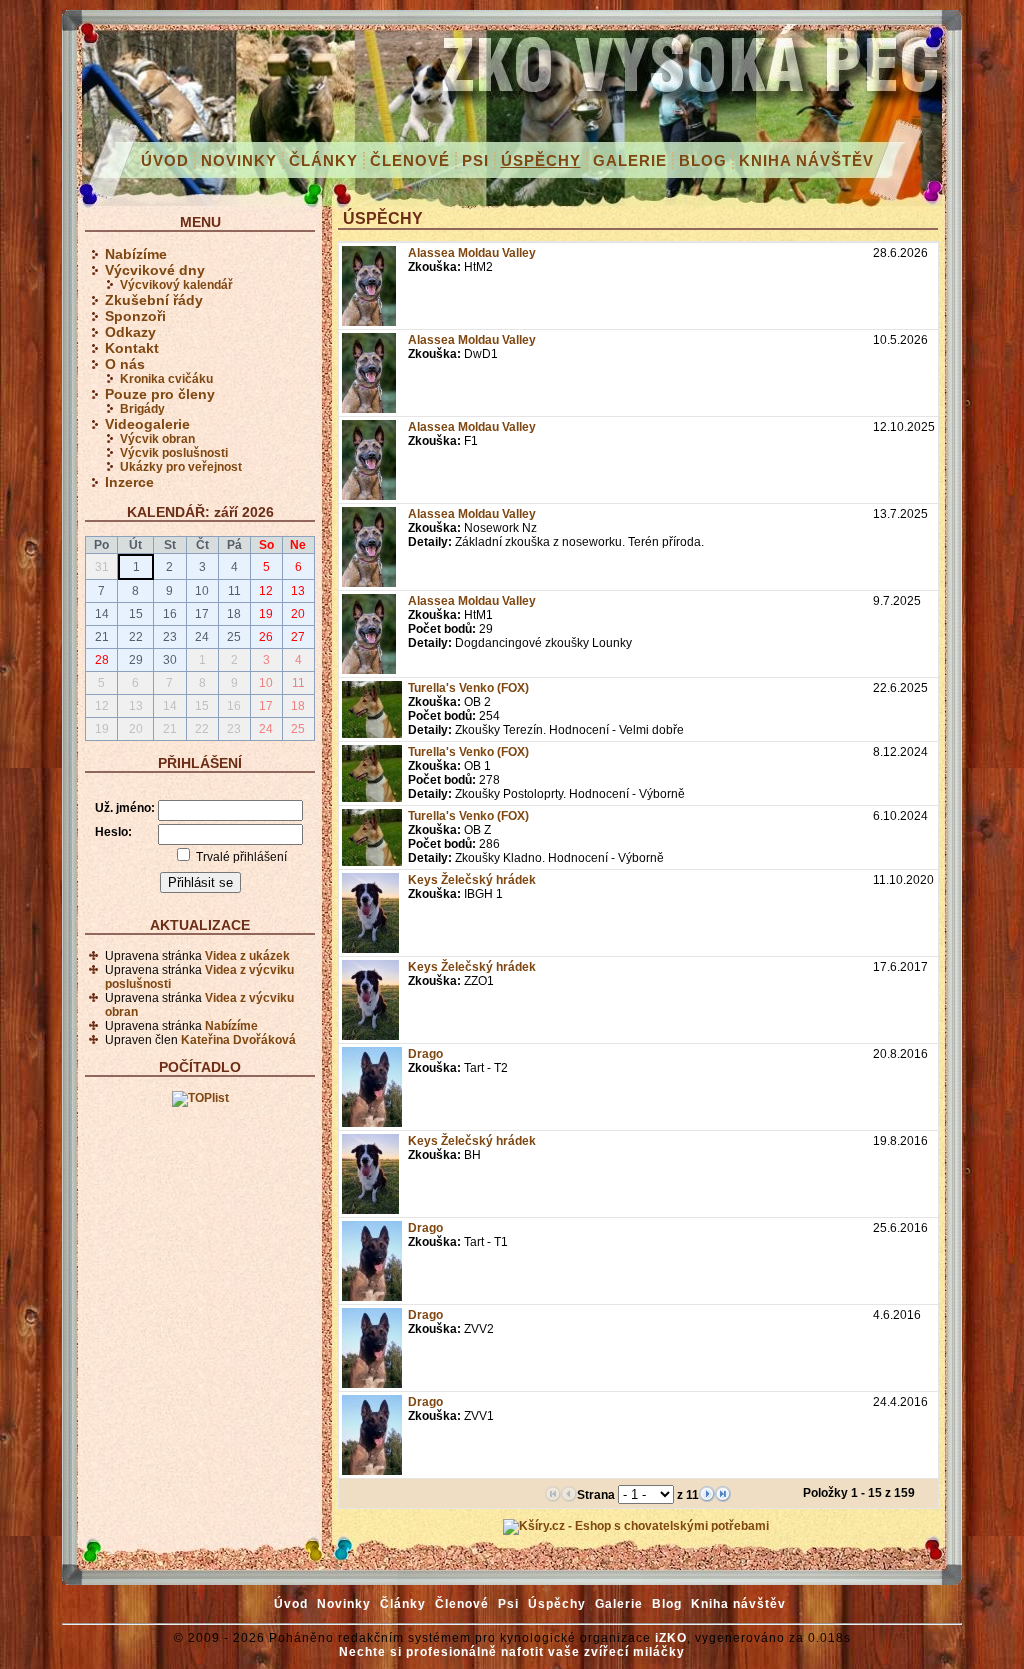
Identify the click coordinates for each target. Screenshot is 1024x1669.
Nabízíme (136, 254)
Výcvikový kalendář (176, 285)
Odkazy (130, 332)
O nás (125, 364)
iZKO (671, 1638)
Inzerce (129, 482)
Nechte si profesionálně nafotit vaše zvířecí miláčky (512, 1652)
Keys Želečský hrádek (472, 880)
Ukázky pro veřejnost (181, 467)
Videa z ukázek (247, 956)
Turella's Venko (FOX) (468, 688)
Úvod (165, 160)
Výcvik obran (157, 439)
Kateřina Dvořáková (238, 1040)
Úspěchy (541, 160)
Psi (475, 160)
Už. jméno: (125, 808)
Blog (703, 160)
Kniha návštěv (806, 160)
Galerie (630, 160)
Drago (425, 1054)
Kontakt (132, 348)
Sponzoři (135, 316)
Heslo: (113, 832)
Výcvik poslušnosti (174, 453)
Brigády (142, 409)
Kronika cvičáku (166, 379)
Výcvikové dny (155, 270)
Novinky (239, 160)
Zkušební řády (154, 300)
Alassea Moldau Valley (472, 253)
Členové (410, 160)
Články (323, 160)
